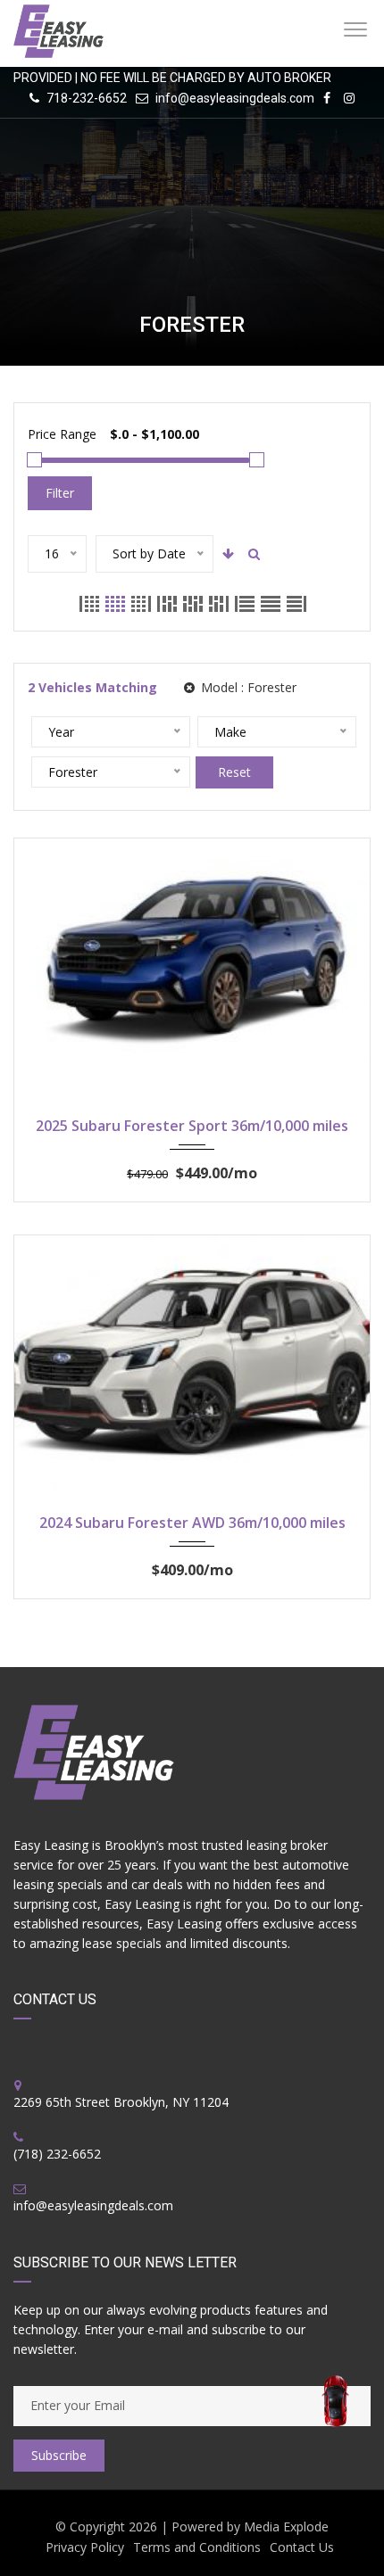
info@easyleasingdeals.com (235, 98)
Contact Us (302, 2547)
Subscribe (59, 2455)
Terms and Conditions (197, 2547)
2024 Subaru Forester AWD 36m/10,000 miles (192, 1523)
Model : (247, 687)
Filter (60, 493)
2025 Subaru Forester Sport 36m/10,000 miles (192, 1126)
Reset (234, 772)
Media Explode (286, 2526)
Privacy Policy (85, 2547)
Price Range (62, 434)
